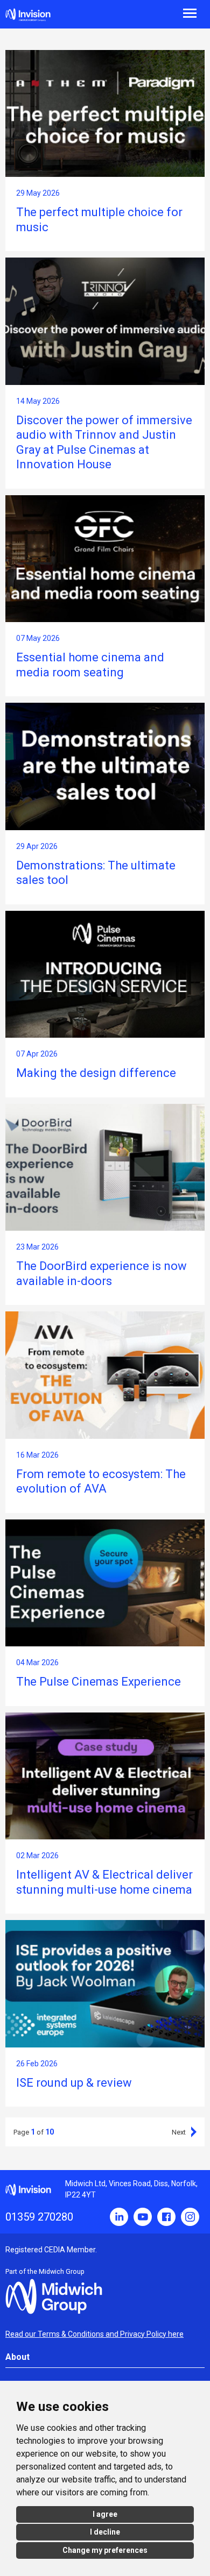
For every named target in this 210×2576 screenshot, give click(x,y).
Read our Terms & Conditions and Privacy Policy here (94, 2334)
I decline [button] (105, 2532)
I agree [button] (105, 2514)
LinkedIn (119, 2217)
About (17, 2357)
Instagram (190, 2217)
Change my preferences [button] (105, 2550)
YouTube (143, 2217)
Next (179, 2132)
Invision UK (28, 15)
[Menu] (157, 12)
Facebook (166, 2217)
